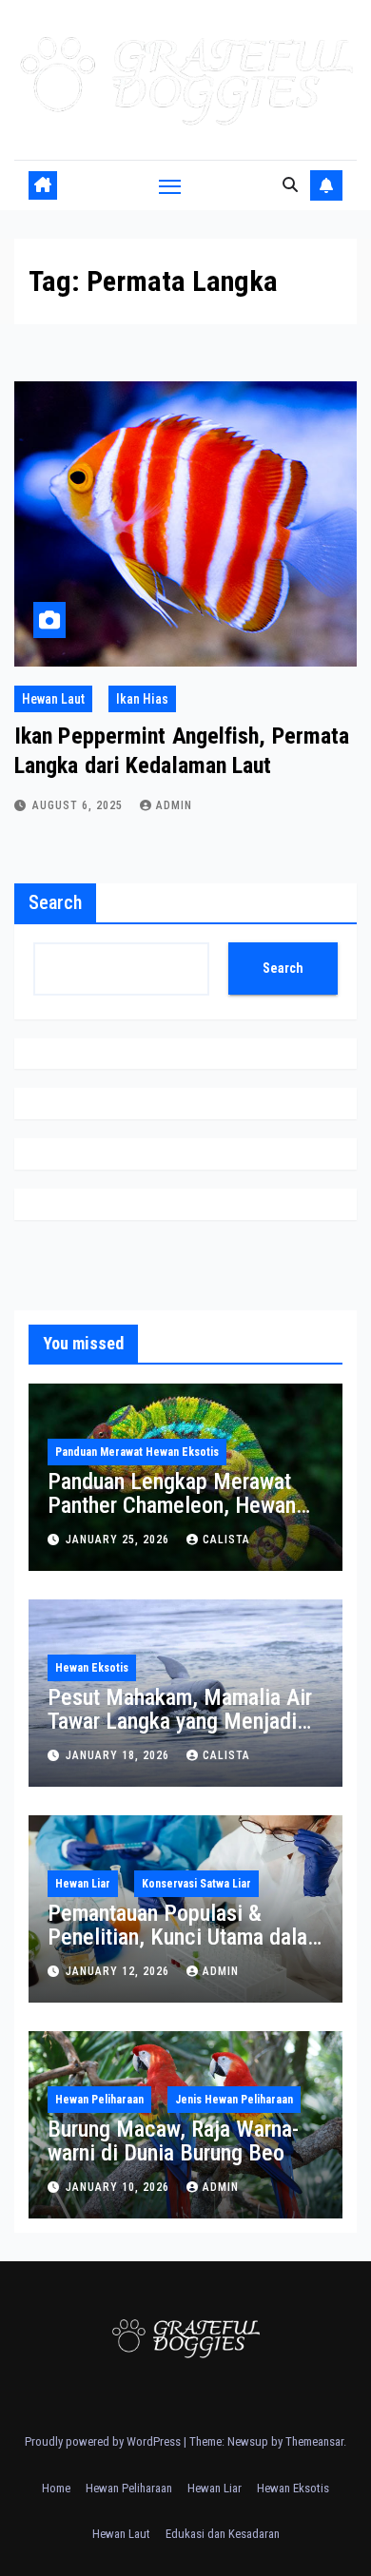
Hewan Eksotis (92, 1668)
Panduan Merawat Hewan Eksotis (137, 1452)
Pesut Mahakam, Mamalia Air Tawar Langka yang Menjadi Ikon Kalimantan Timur (180, 1721)
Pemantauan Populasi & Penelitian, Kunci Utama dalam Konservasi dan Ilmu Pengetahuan (185, 1949)
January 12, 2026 (119, 1971)
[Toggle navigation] (170, 185)
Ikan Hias (142, 699)
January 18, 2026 (119, 1755)
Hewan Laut (53, 699)
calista (226, 1540)
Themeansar (314, 2441)
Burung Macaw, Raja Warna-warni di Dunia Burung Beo (173, 2141)
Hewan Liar (83, 1884)
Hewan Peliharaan (99, 2100)
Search (55, 902)
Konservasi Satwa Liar (196, 1884)
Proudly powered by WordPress (104, 2441)
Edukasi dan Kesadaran (223, 2534)
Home (56, 2488)
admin (174, 805)
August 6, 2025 (79, 805)
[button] (290, 185)
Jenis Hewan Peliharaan (234, 2100)
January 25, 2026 (119, 1540)
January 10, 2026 (119, 2187)
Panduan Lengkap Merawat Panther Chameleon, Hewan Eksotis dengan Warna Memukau (172, 1517)
